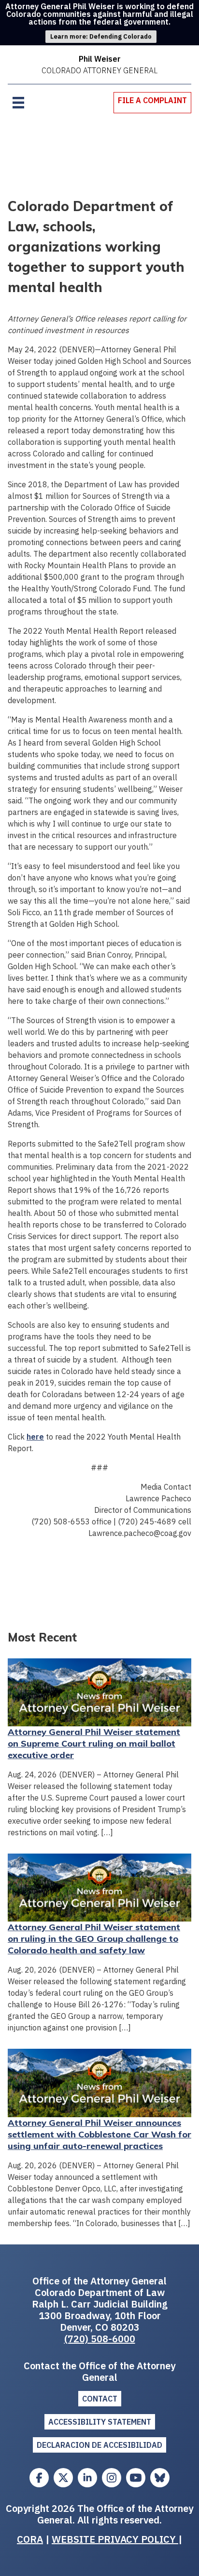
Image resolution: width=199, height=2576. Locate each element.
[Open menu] (18, 103)
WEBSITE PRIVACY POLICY (115, 2539)
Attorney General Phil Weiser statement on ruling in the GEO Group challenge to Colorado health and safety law (94, 1939)
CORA (30, 2539)
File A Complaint (152, 100)
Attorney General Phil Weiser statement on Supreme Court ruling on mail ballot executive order (94, 1743)
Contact (100, 2399)
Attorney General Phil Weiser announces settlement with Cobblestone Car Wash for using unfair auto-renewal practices (99, 2134)
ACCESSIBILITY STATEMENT (100, 2422)
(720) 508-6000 (100, 2339)
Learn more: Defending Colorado (101, 36)
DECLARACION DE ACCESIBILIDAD (99, 2445)
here (35, 1437)
